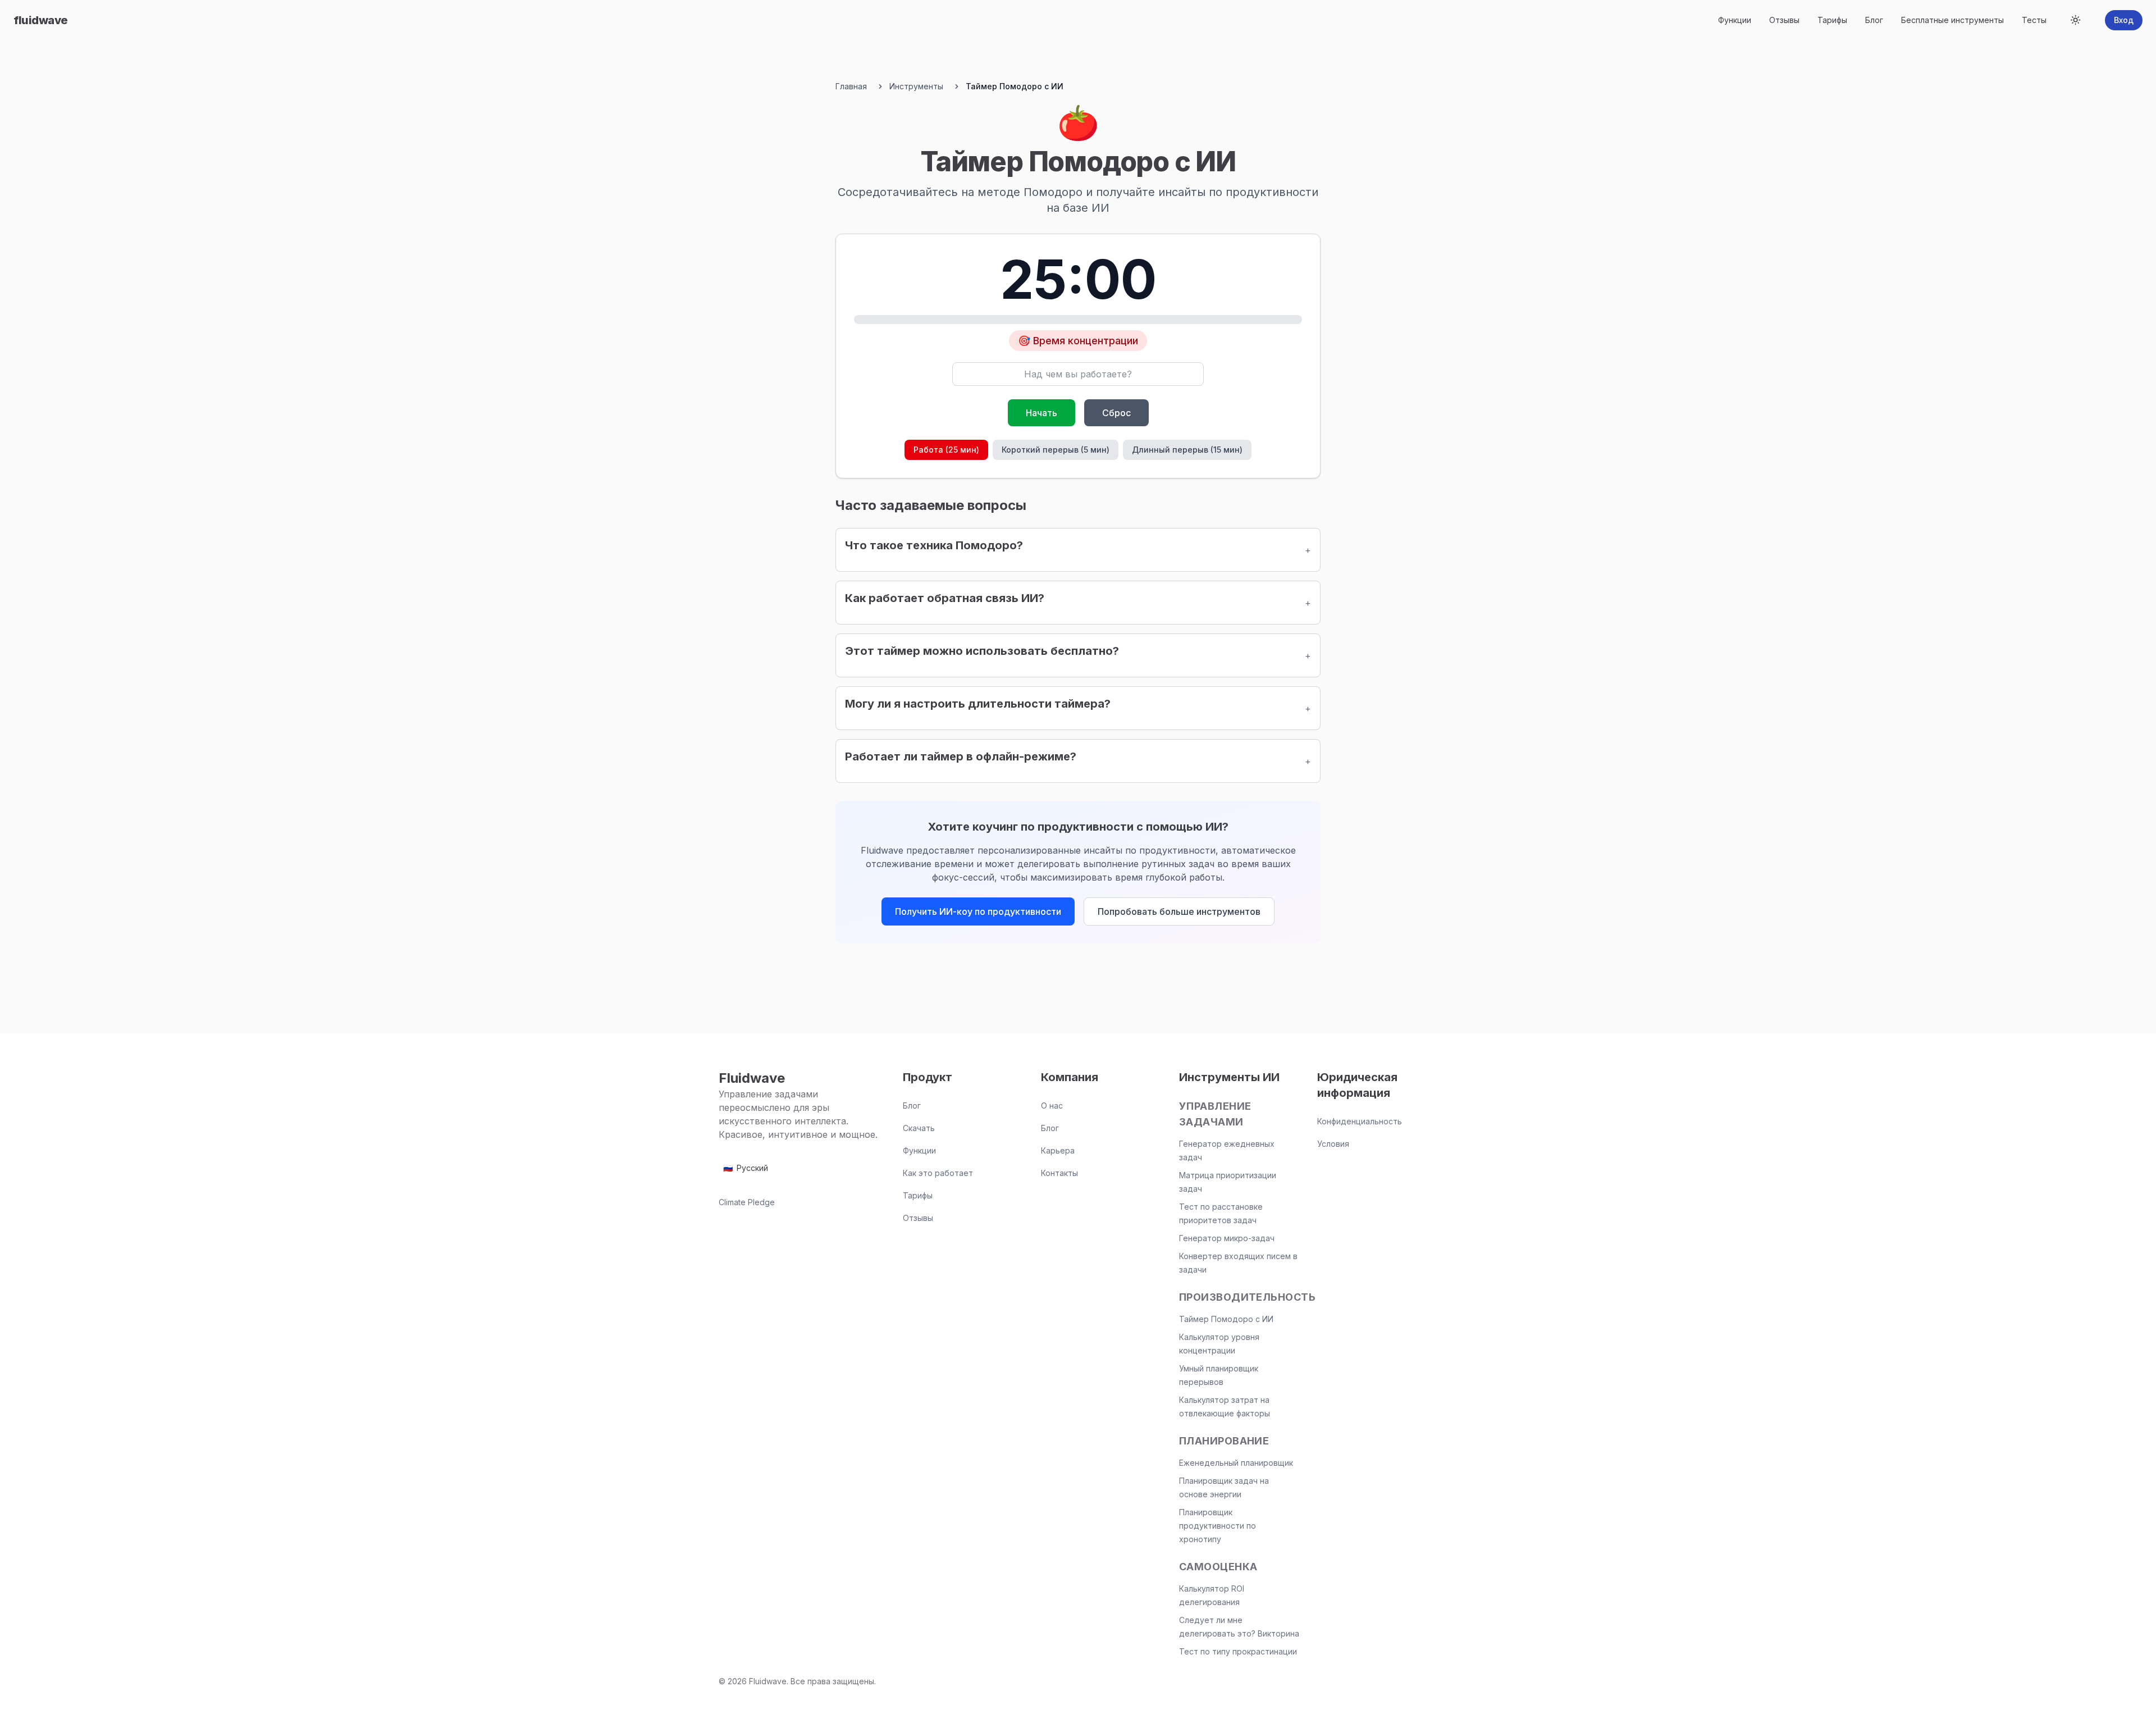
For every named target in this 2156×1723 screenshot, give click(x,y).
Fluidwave (752, 1078)
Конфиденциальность (1360, 1121)
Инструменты (916, 86)
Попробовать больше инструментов (1179, 911)
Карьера (1058, 1150)
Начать (1042, 413)
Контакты (1059, 1173)
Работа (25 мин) (946, 450)
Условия (1333, 1144)
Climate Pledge (747, 1202)
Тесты (2034, 20)
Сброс (1116, 413)
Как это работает (938, 1173)
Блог (1874, 20)
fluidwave (41, 20)
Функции (1735, 20)
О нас (1052, 1106)
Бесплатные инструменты (1952, 20)
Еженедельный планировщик (1236, 1463)
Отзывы (1784, 20)
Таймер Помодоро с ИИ (1226, 1319)
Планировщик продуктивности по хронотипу (1218, 1526)
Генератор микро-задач (1227, 1238)
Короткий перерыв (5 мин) (1056, 450)
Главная (851, 86)
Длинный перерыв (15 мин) (1187, 450)
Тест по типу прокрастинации (1238, 1651)
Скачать (919, 1128)
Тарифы (1832, 20)
